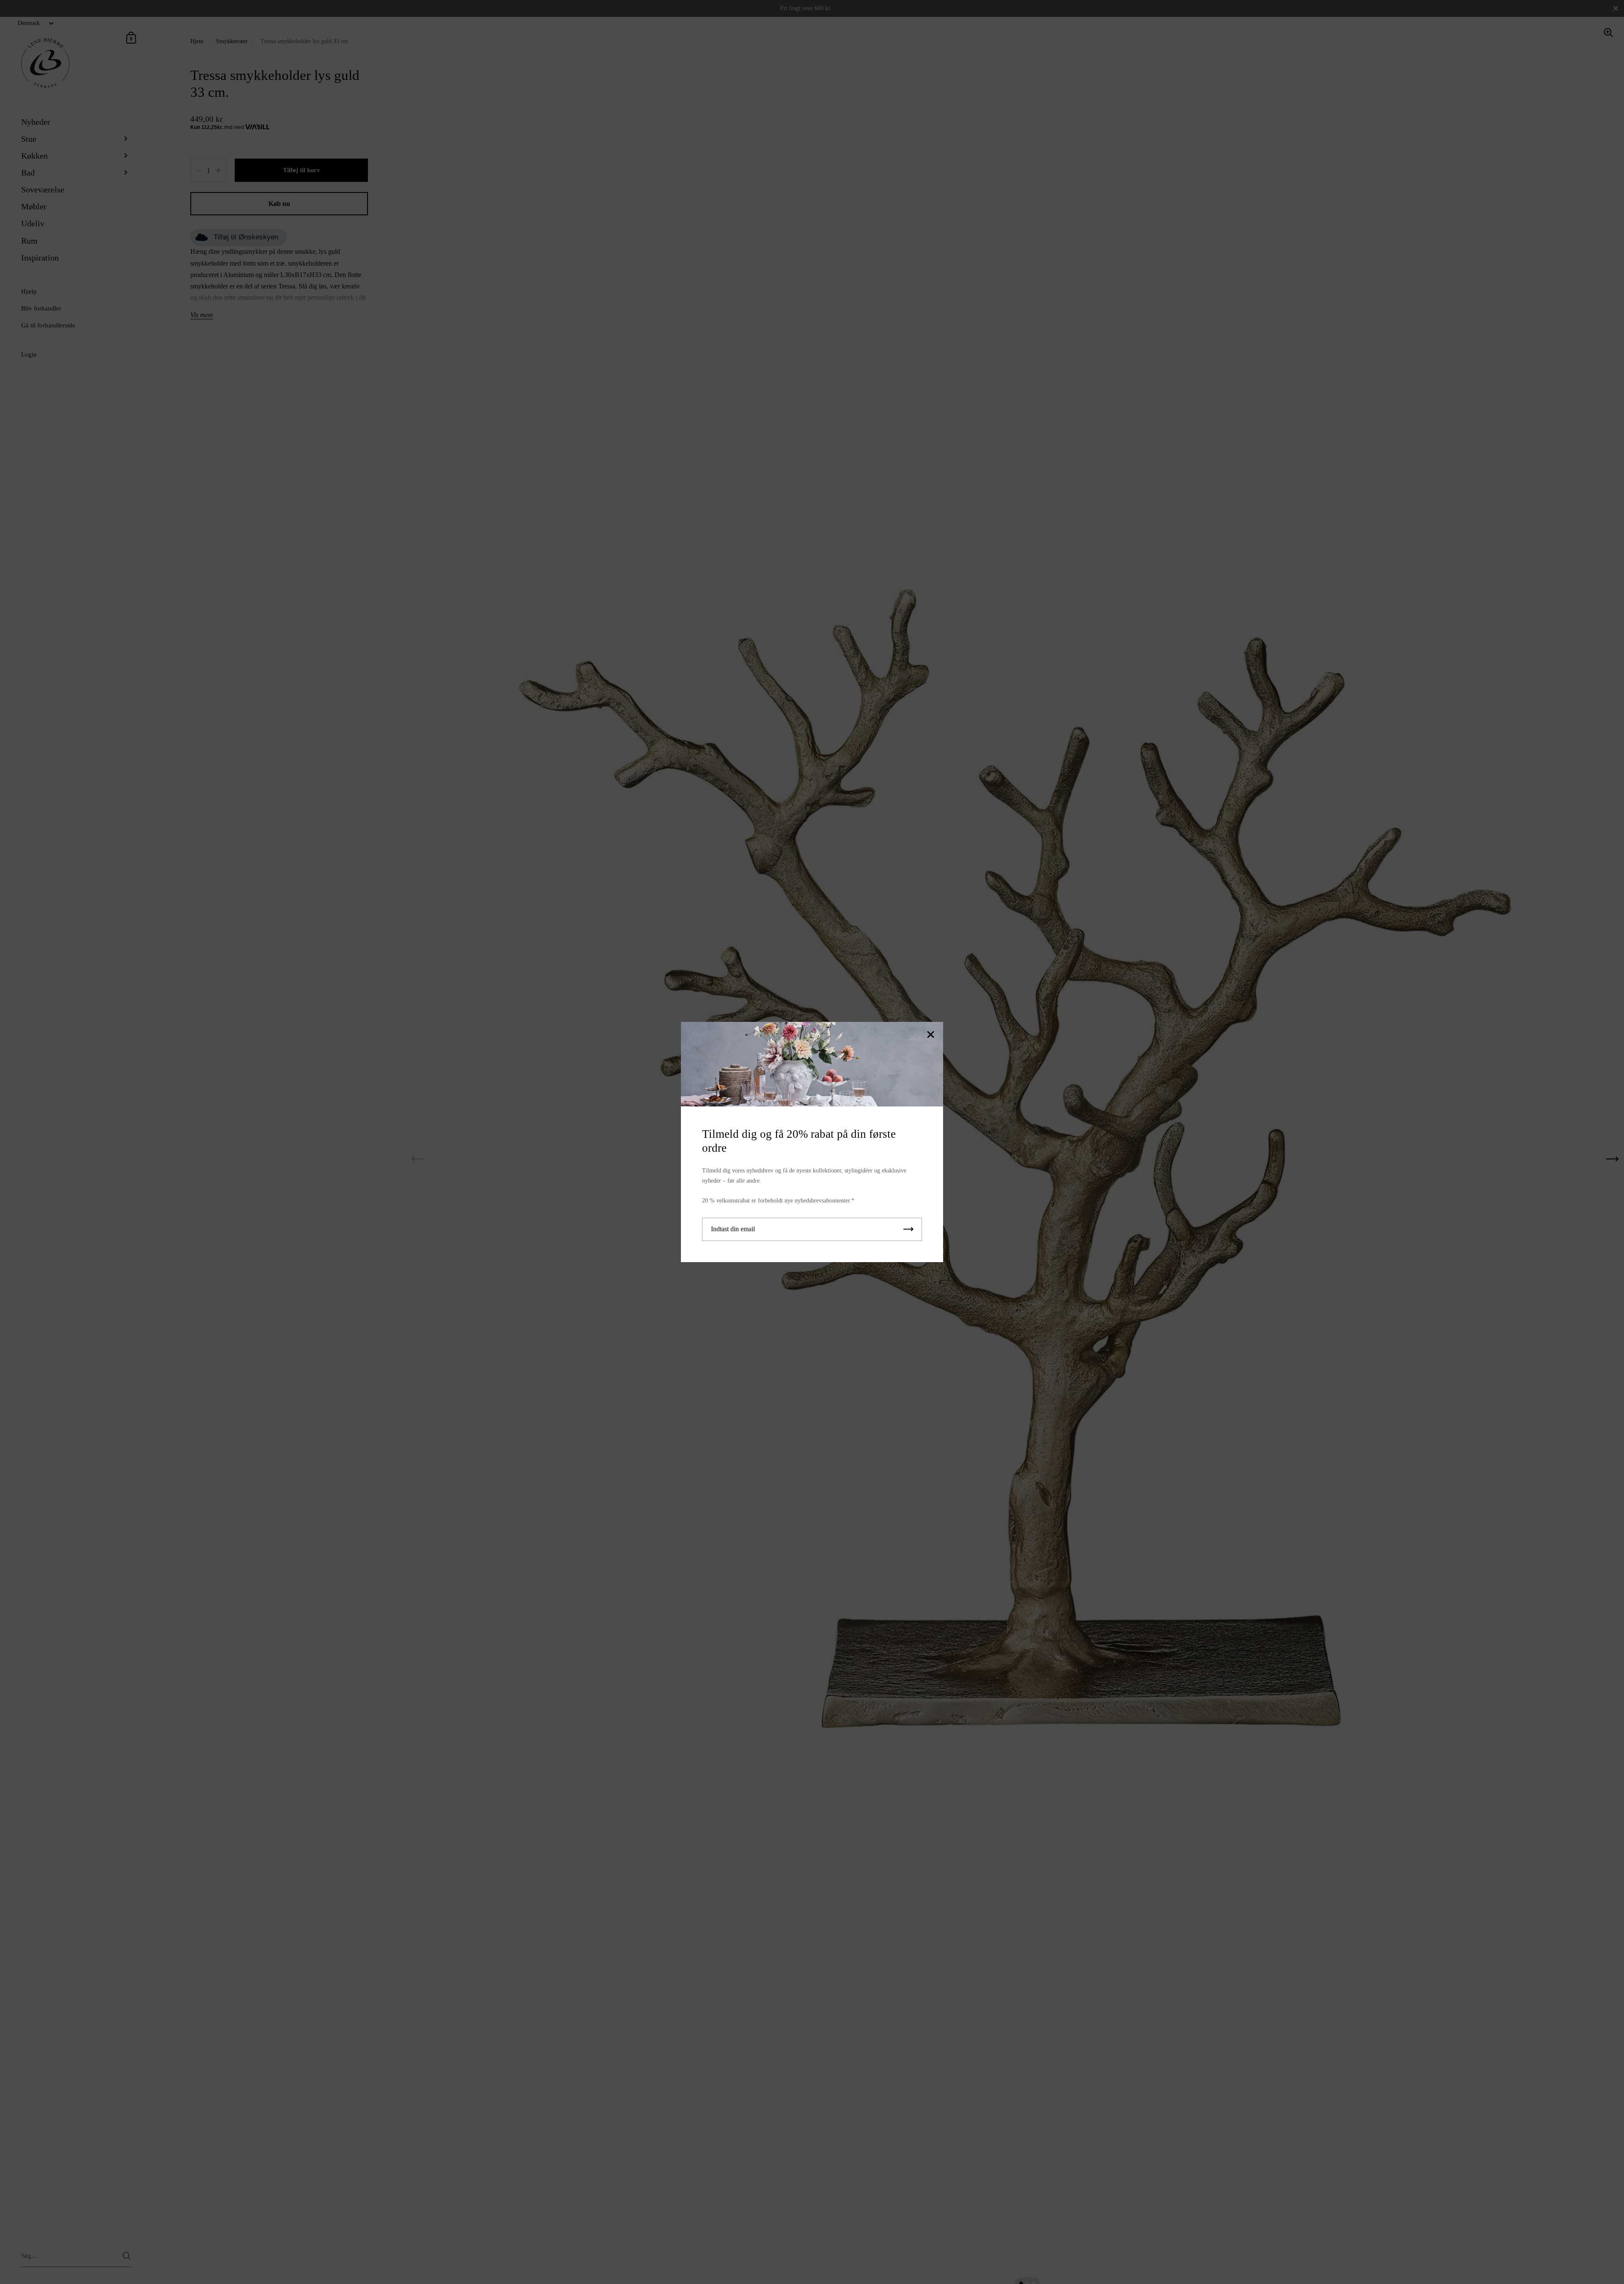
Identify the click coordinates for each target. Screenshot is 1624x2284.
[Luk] (930, 1035)
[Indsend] (908, 1229)
